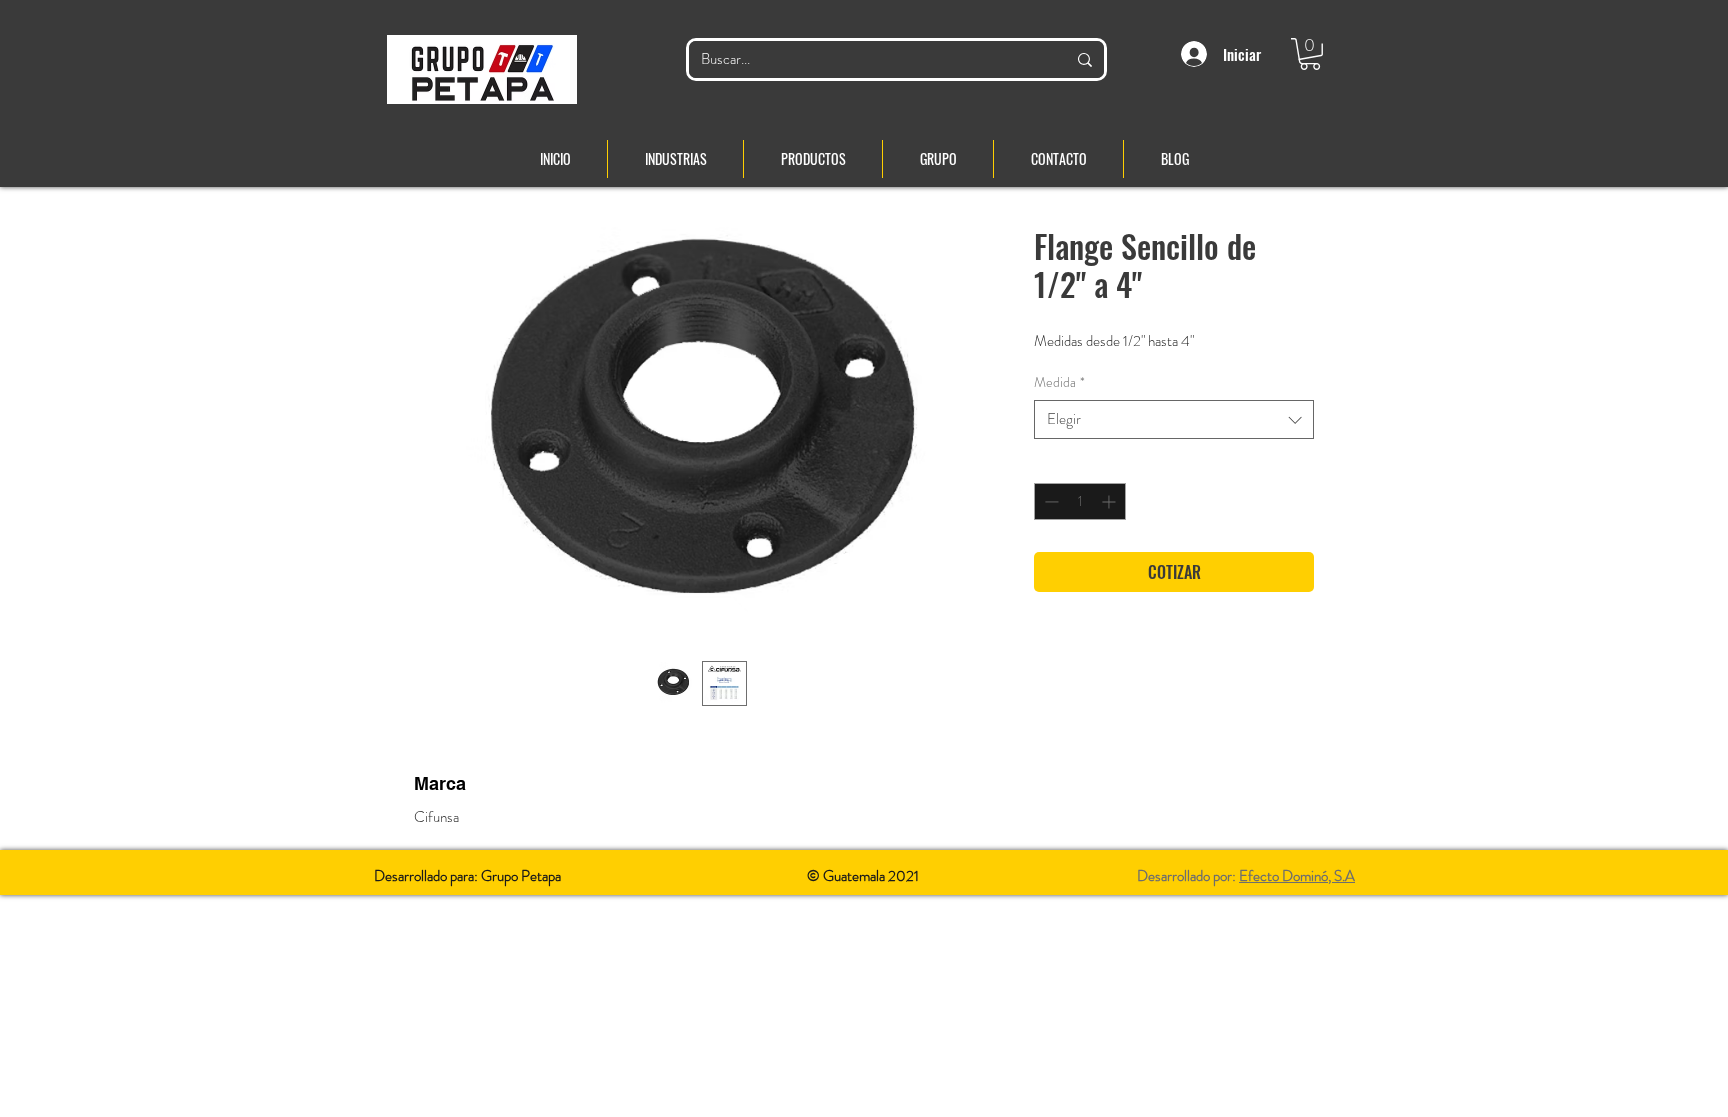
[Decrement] (1049, 501)
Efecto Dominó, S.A (1297, 876)
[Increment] (1110, 501)
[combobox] (1174, 419)
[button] (1310, 54)
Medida (1059, 382)
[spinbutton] (1080, 501)
